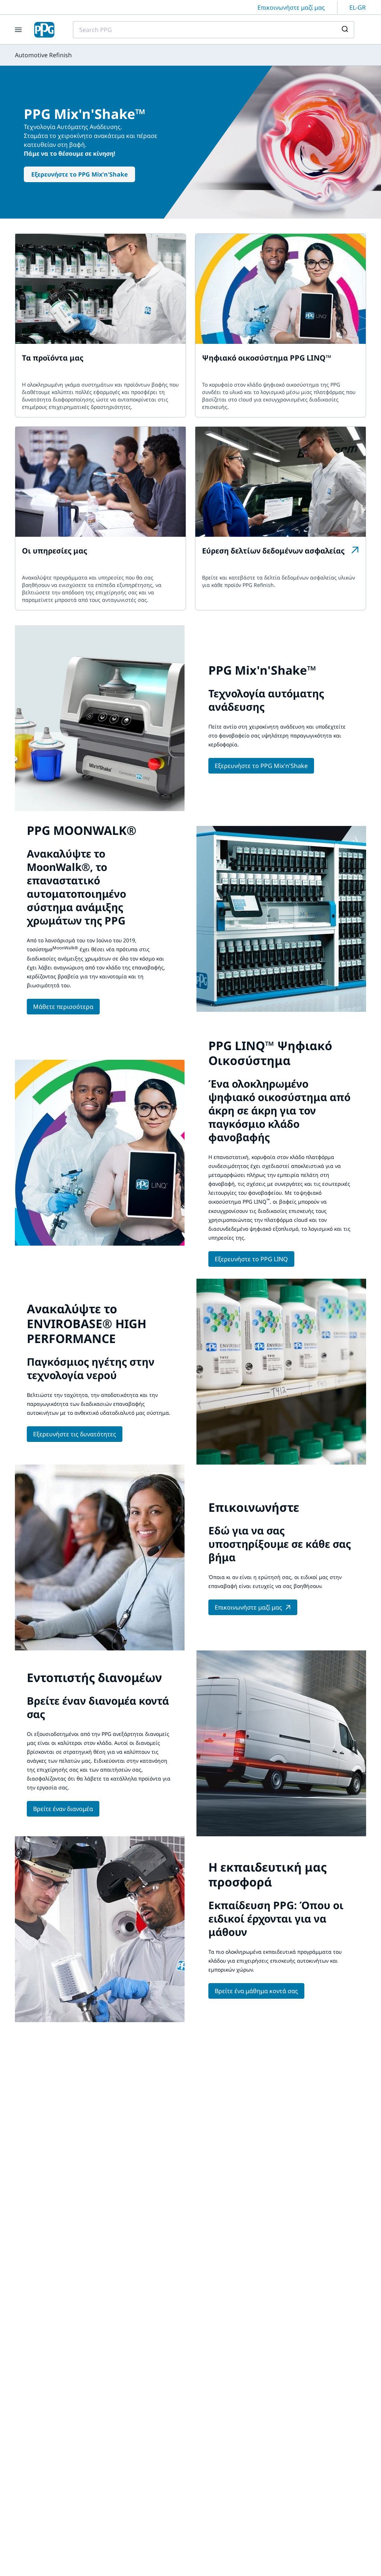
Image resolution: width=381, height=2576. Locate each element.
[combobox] (214, 30)
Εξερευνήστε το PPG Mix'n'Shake (79, 174)
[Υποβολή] (346, 30)
